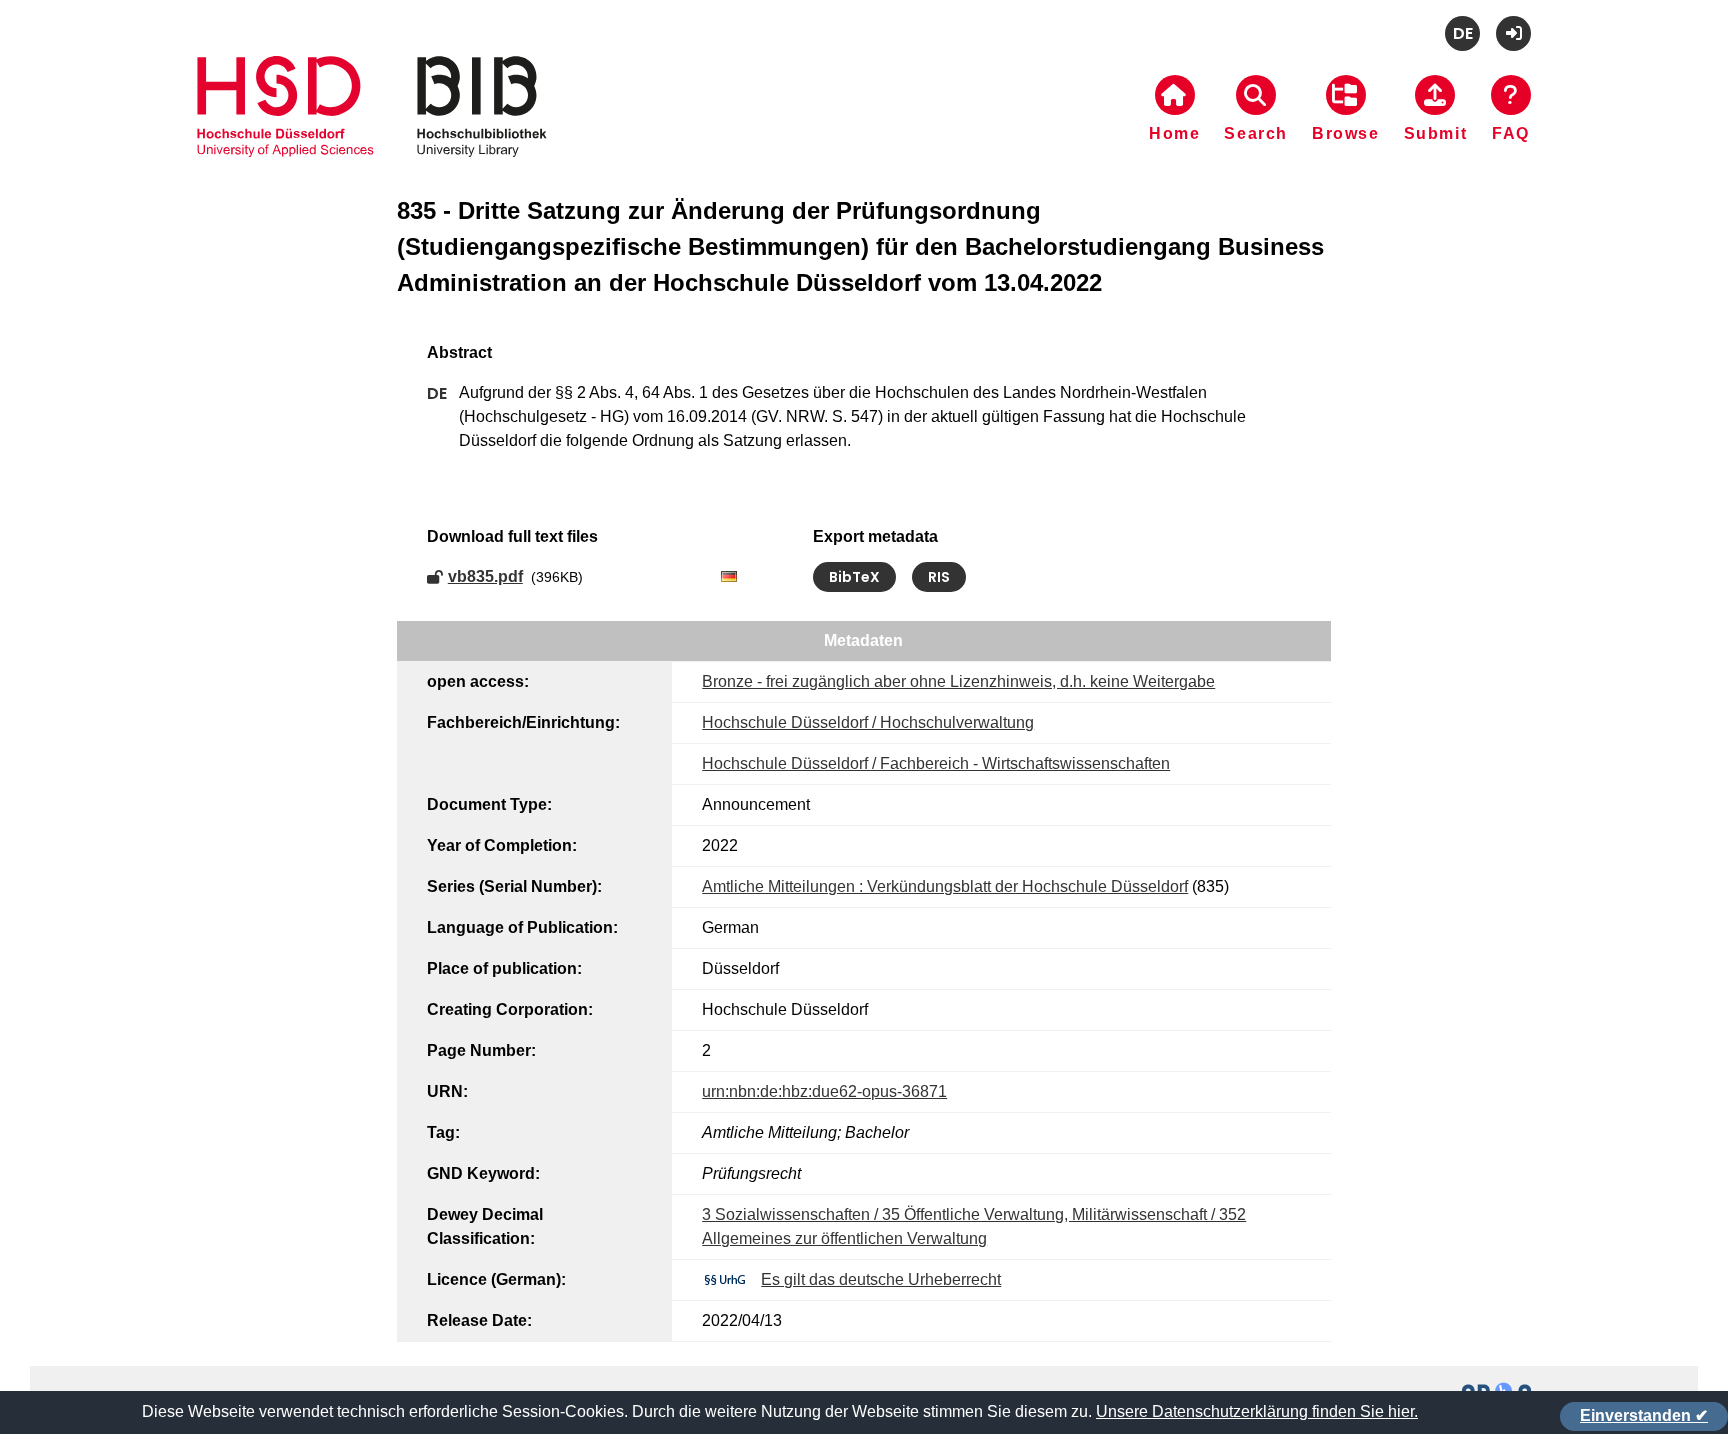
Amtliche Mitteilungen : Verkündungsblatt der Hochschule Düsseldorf (945, 886)
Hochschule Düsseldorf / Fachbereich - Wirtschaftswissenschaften (936, 763)
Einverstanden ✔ (1644, 1415)
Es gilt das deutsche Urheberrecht (881, 1279)
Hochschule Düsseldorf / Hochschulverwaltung (868, 722)
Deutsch (1462, 33)
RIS (939, 577)
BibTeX (854, 577)
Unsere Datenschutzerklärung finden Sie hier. (1257, 1411)
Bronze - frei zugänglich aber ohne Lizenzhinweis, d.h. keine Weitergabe (958, 681)
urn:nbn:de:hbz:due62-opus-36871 (824, 1091)
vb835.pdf (485, 576)
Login (1513, 33)
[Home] (372, 131)
